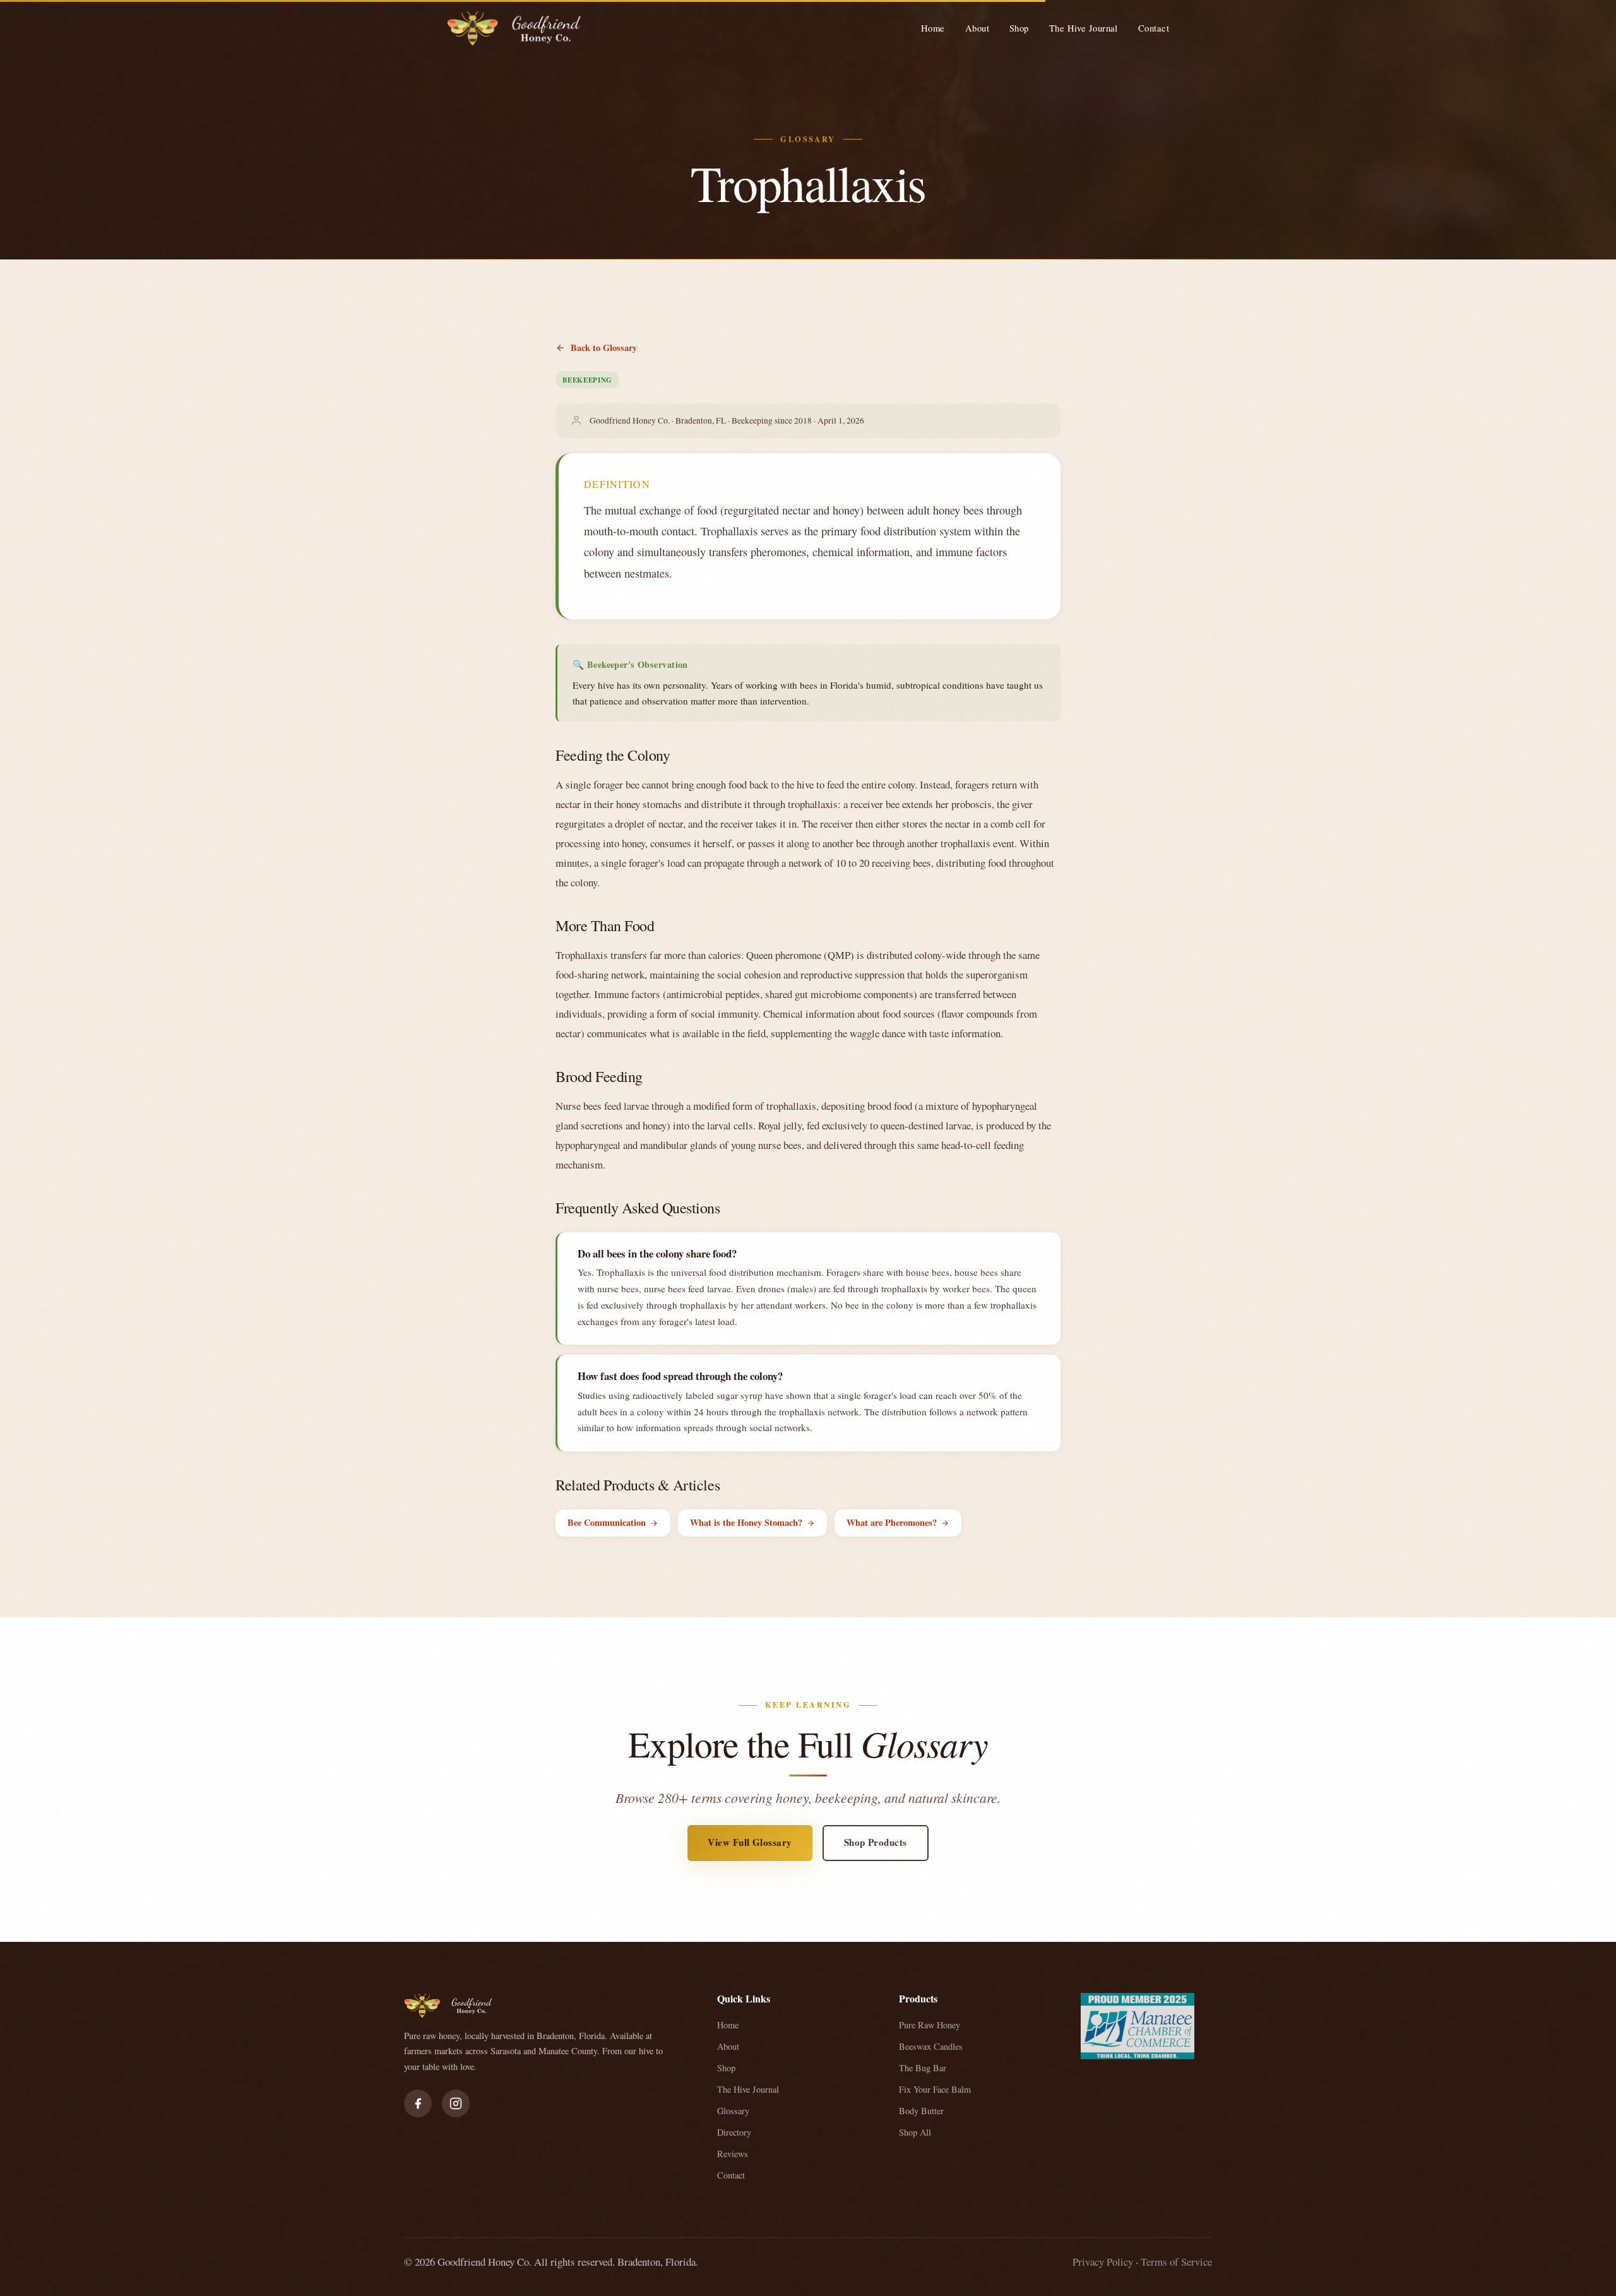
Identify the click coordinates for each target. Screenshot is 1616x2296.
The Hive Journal (1084, 28)
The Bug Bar (923, 2068)
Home (933, 28)
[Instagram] (456, 2103)
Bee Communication (607, 1522)
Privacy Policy (1103, 2262)
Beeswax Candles (931, 2046)
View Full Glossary (750, 1842)
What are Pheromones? (892, 1522)
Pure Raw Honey (930, 2025)
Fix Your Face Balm (935, 2089)
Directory (734, 2132)
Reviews (733, 2154)
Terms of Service (1176, 2262)
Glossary (733, 2111)
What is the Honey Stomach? (746, 1522)
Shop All (915, 2132)
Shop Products (876, 1842)
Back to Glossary (604, 348)
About (977, 28)
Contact (1154, 28)
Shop (1019, 28)
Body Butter (921, 2111)
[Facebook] (418, 2103)
